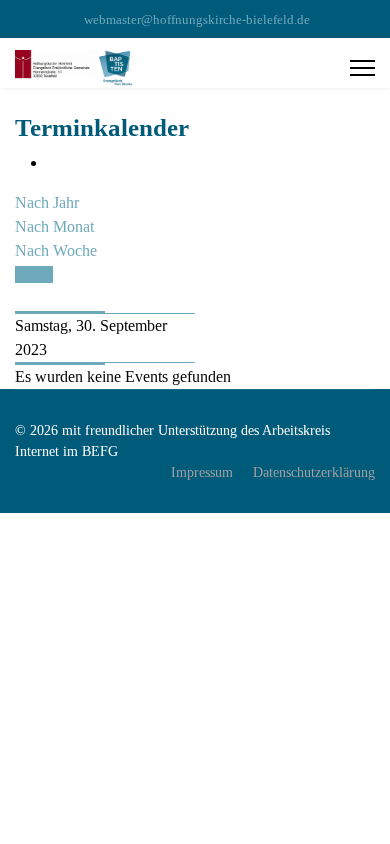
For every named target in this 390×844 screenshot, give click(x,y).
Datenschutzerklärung (314, 472)
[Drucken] (53, 162)
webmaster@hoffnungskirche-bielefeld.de (197, 20)
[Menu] (362, 68)
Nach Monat (54, 226)
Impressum (202, 472)
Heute (34, 274)
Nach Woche (56, 250)
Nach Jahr (47, 202)
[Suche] (21, 298)
